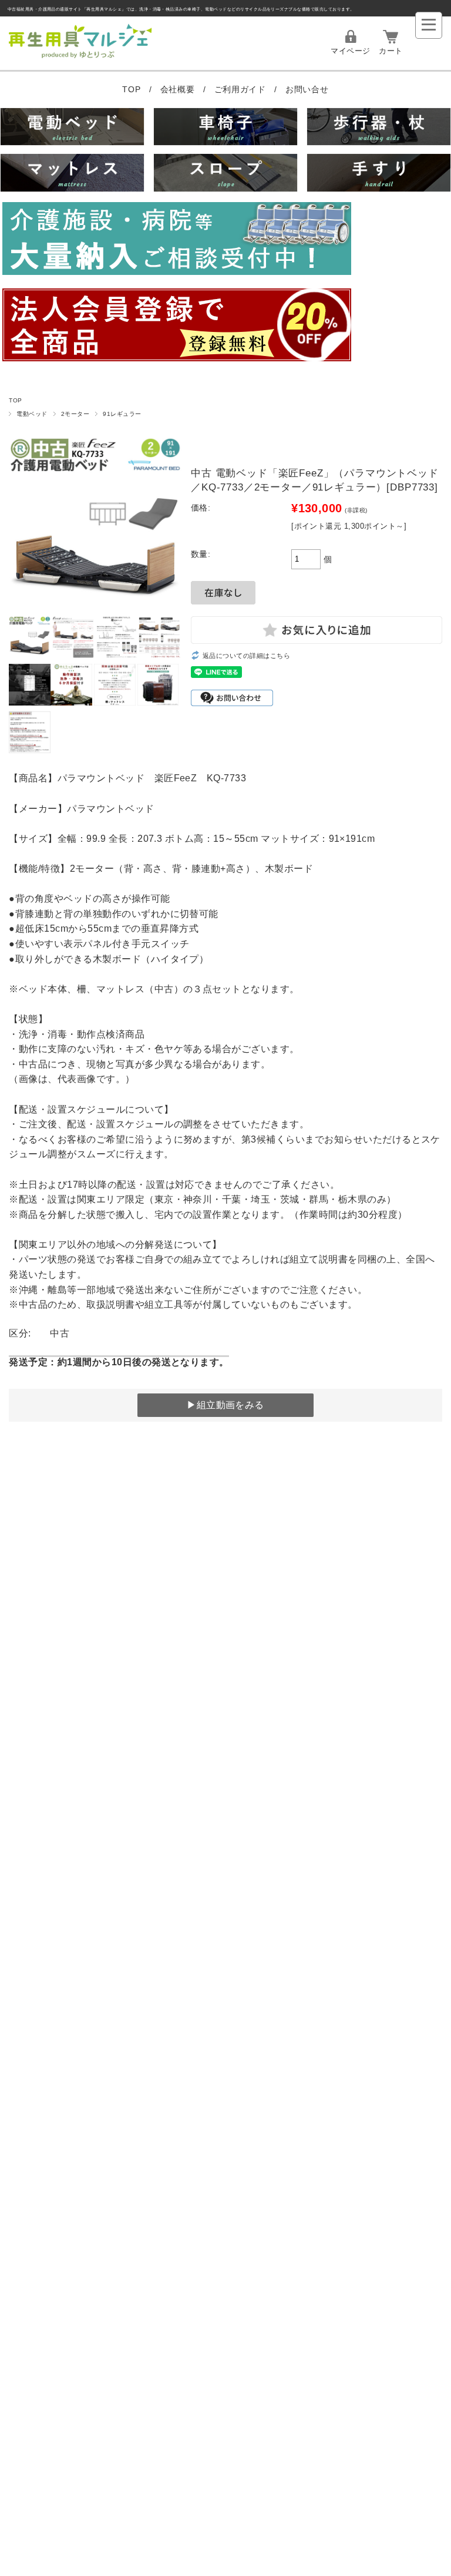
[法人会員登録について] (225, 327)
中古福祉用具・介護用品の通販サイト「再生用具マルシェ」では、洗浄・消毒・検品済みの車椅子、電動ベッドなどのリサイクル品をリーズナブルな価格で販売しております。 (181, 9)
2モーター (75, 414)
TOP (133, 89)
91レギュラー (122, 414)
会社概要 (179, 89)
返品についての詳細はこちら (246, 656)
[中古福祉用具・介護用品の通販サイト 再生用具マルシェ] (80, 57)
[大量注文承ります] (225, 240)
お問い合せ (307, 89)
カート (391, 51)
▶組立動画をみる (225, 1405)
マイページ (350, 51)
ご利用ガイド (242, 89)
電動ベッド (32, 414)
